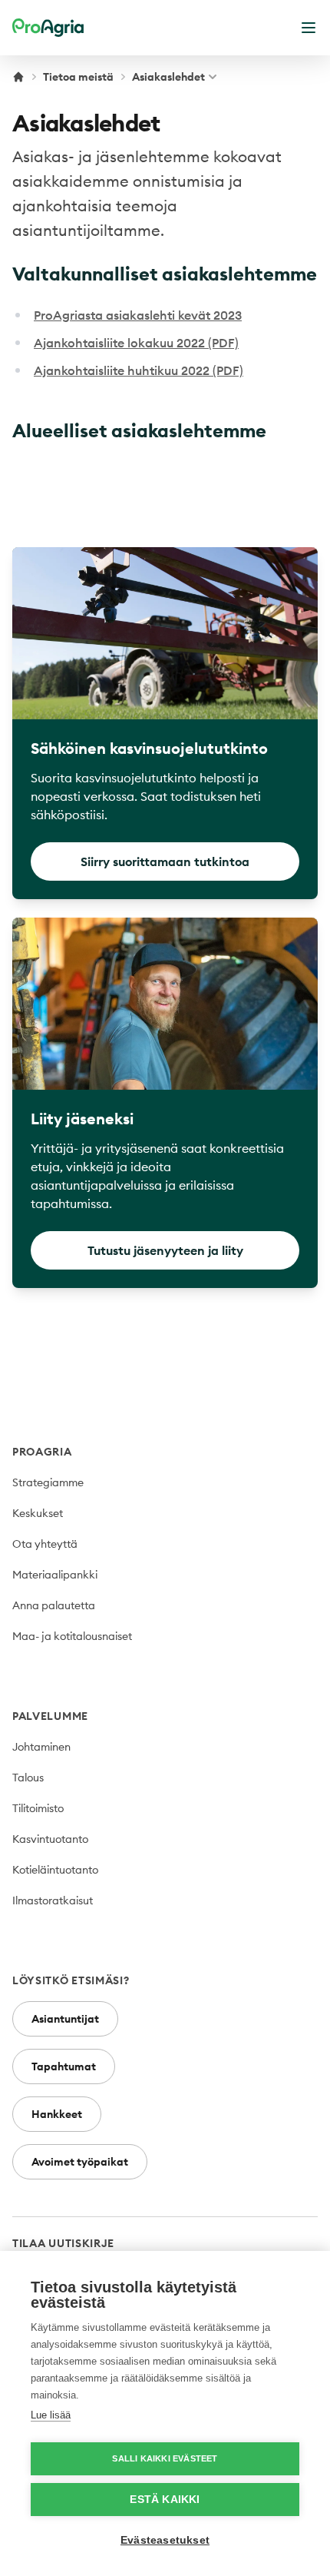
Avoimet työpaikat (80, 2162)
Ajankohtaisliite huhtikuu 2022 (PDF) (139, 370)
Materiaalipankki (55, 1575)
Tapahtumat (64, 2066)
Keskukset (38, 1513)
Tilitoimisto (38, 1808)
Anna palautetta (54, 1605)
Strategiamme (48, 1482)
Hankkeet (57, 2114)
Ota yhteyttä (45, 1544)
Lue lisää (51, 2415)
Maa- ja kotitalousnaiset (72, 1636)
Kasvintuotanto (50, 1839)
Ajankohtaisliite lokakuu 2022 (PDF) (136, 343)
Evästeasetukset (165, 2540)
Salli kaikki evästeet (165, 2458)
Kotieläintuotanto (55, 1870)
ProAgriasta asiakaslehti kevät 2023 (138, 315)
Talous (28, 1778)
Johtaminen (41, 1747)
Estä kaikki (165, 2500)
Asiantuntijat (65, 2019)
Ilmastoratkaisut (53, 1900)
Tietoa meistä (78, 77)
